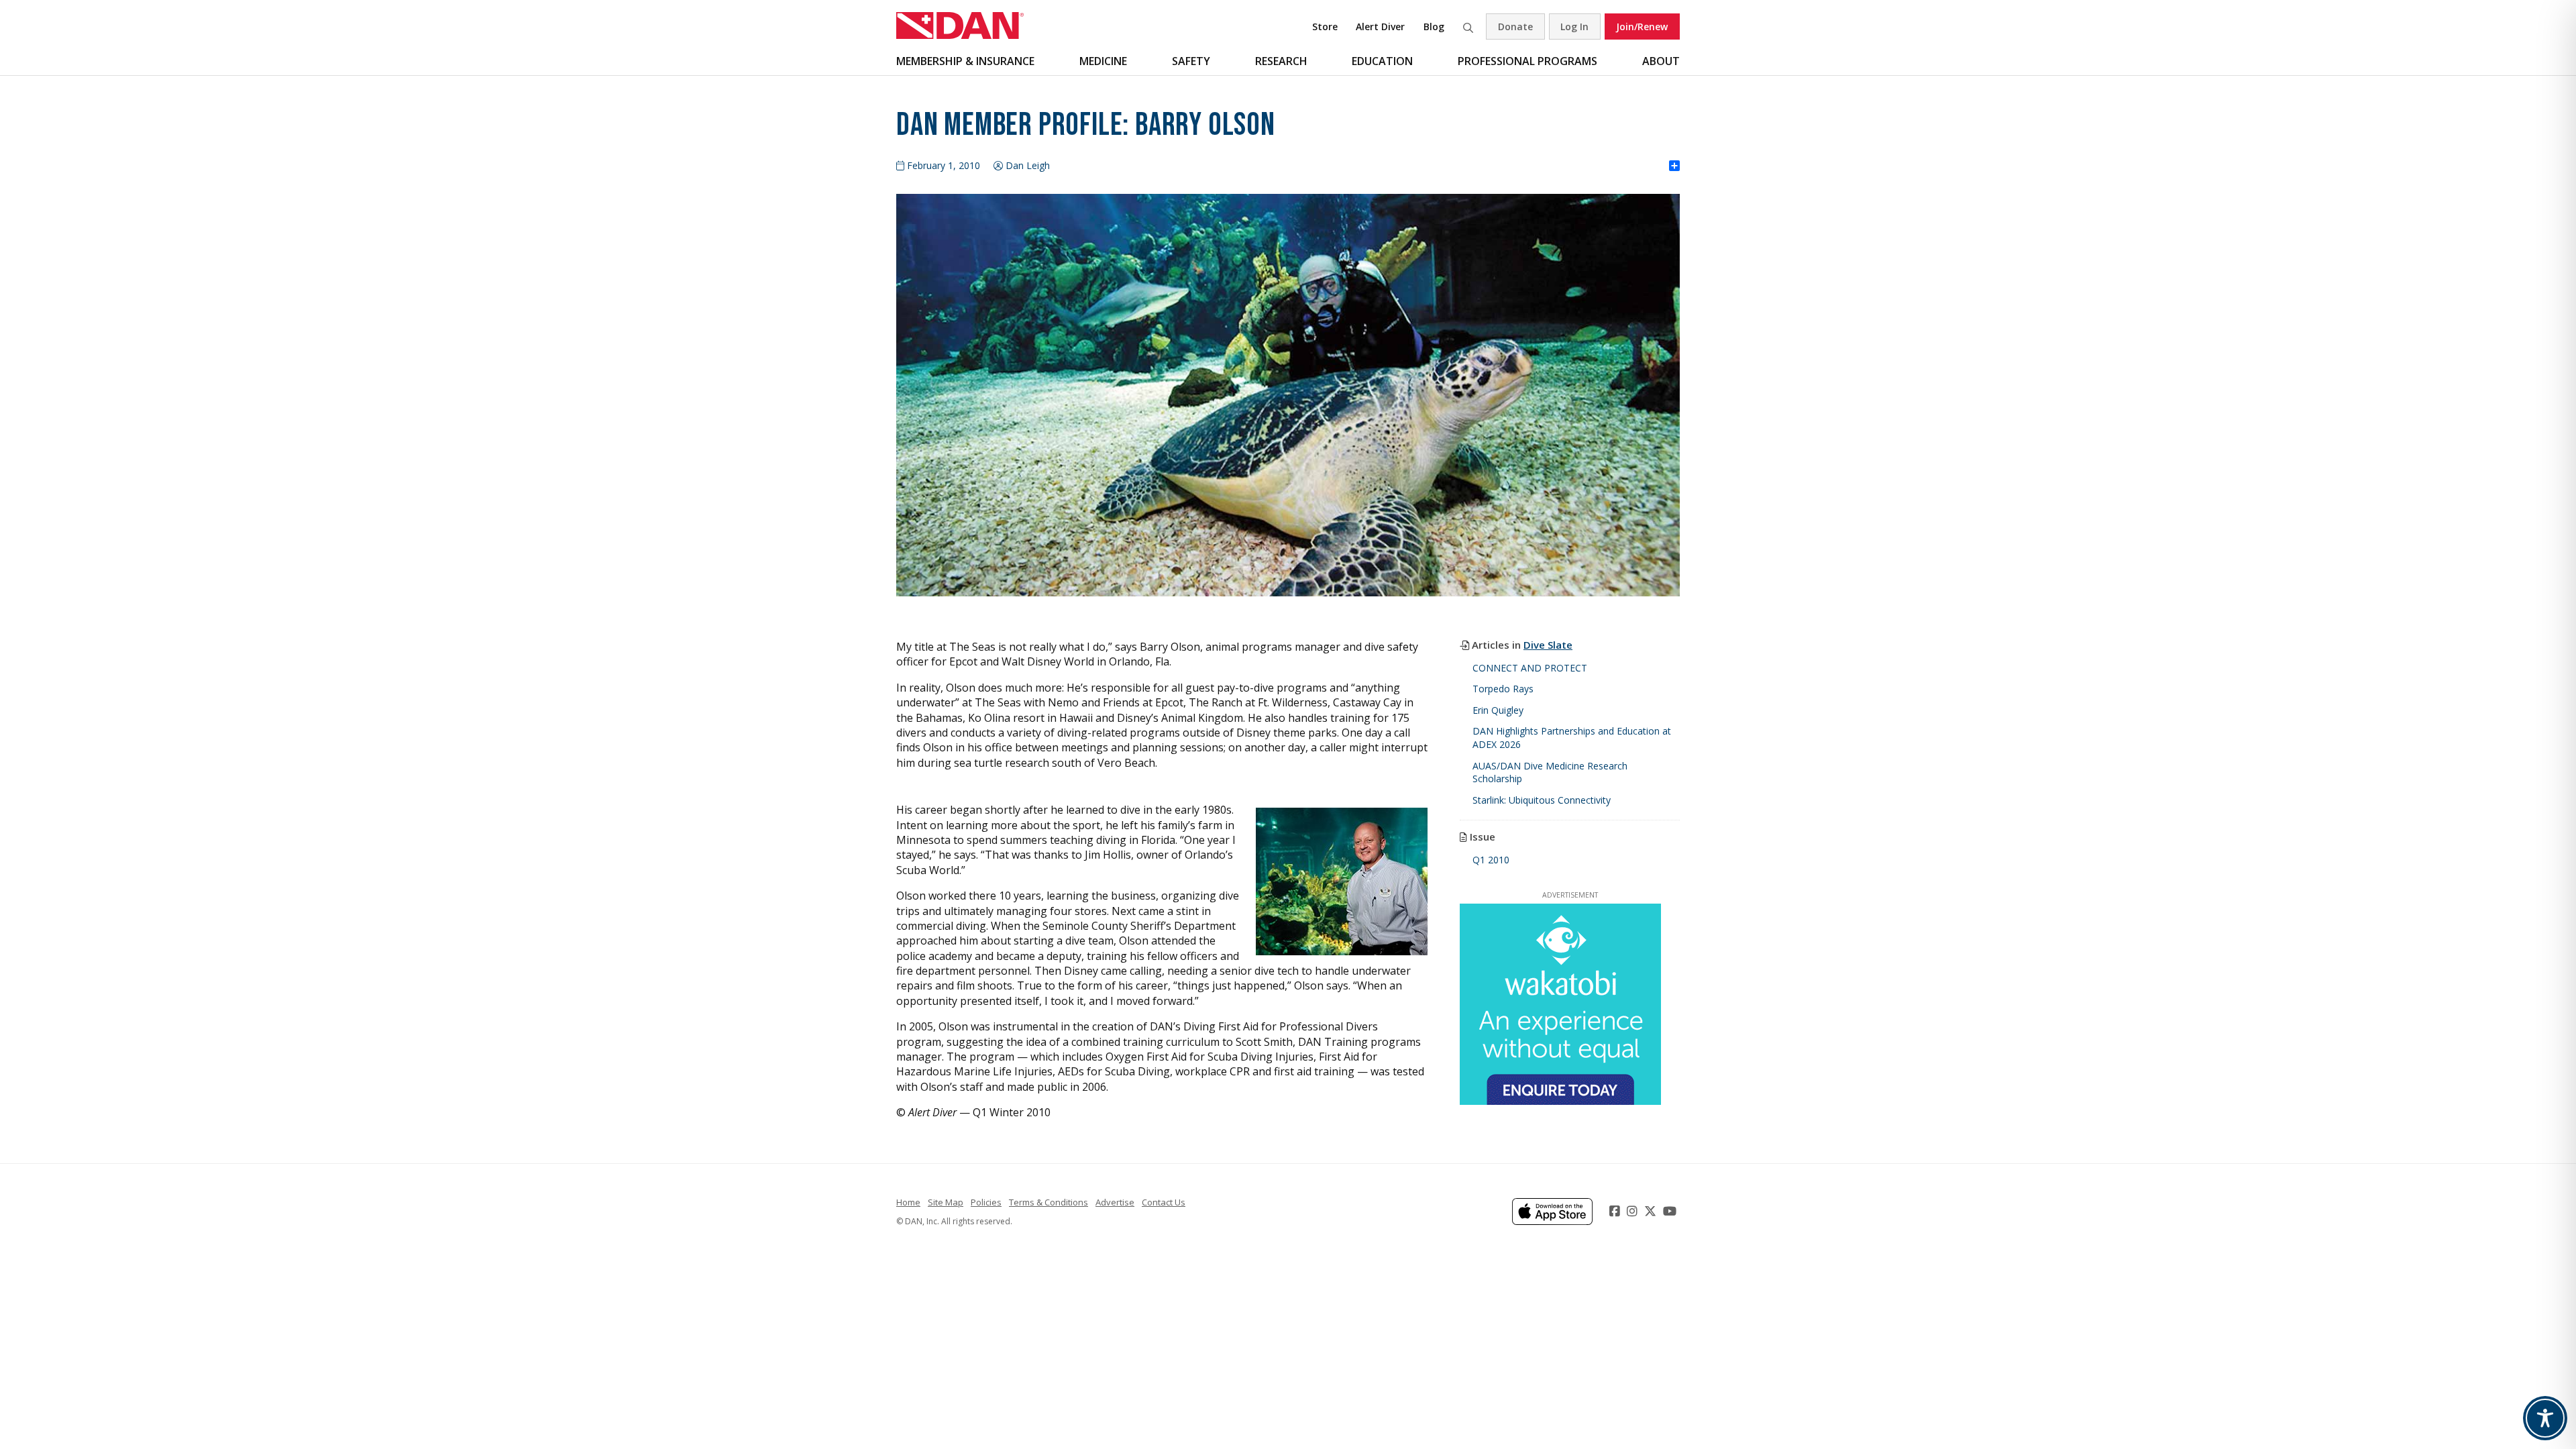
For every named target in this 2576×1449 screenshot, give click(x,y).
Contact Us (1164, 1202)
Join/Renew (1642, 26)
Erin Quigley (1498, 710)
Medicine (1103, 61)
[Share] (1674, 166)
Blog (1434, 26)
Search (1468, 26)
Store (1325, 26)
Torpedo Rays (1503, 689)
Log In (1574, 26)
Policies (986, 1202)
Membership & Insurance (965, 61)
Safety (1191, 61)
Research (1281, 61)
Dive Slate (1548, 645)
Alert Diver (1380, 26)
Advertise (1115, 1202)
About (1661, 61)
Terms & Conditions (1049, 1202)
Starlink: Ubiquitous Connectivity (1542, 800)
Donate (1515, 26)
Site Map (946, 1202)
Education (1382, 61)
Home (908, 1202)
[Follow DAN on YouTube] (1671, 1211)
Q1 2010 (1491, 860)
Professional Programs (1527, 61)
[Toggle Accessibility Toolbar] (2545, 1418)
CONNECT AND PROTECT (1530, 668)
